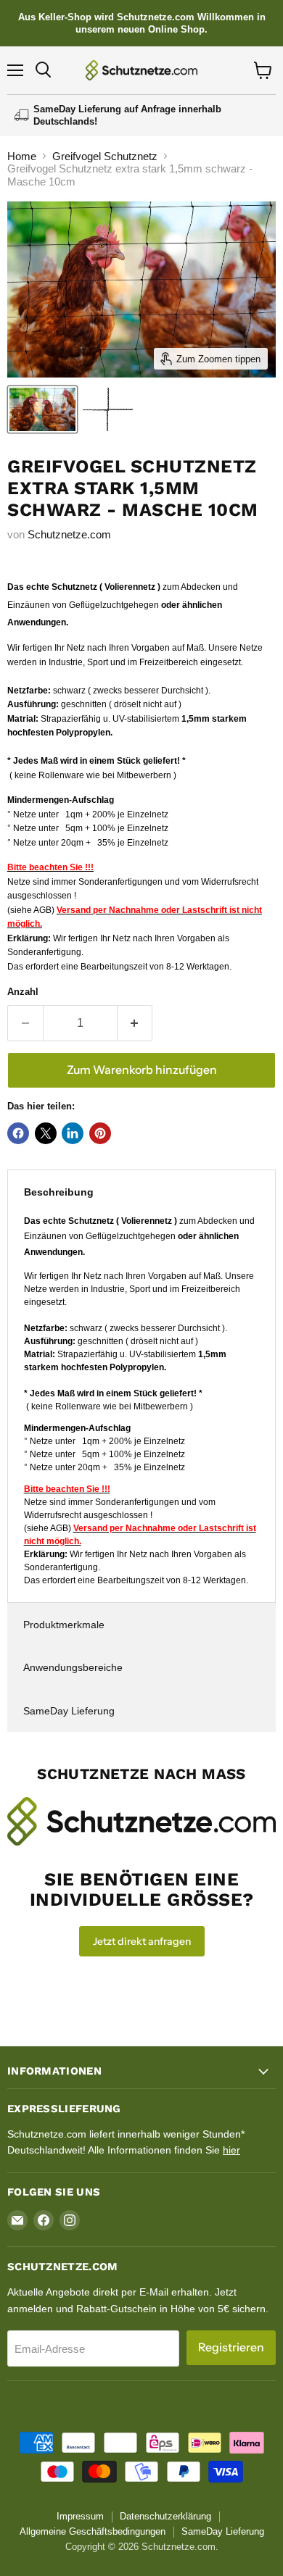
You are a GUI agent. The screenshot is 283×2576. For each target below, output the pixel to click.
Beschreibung (59, 1192)
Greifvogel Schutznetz (105, 156)
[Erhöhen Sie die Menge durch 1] (135, 1023)
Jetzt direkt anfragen (142, 1941)
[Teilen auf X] (46, 1133)
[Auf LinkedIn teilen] (73, 1133)
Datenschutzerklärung (165, 2516)
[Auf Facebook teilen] (18, 1133)
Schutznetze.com (69, 534)
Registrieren (231, 2347)
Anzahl (23, 992)
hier (231, 2150)
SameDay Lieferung (69, 1711)
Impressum (80, 2516)
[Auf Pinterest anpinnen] (100, 1133)
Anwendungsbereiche (73, 1667)
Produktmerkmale (64, 1625)
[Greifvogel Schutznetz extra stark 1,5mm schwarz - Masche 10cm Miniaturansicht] (42, 409)
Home (22, 156)
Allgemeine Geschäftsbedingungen (93, 2531)
